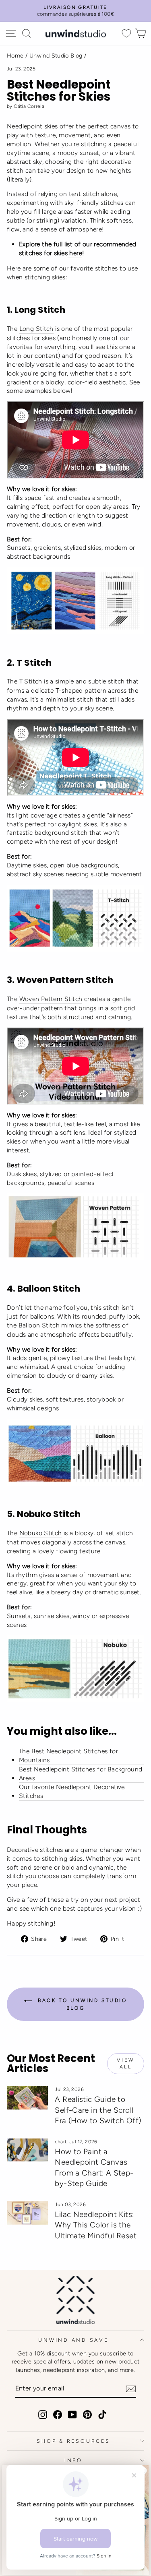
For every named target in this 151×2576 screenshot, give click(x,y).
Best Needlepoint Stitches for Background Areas (81, 1774)
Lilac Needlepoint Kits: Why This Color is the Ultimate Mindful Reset (96, 2225)
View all (125, 2063)
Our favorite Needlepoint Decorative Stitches (72, 1791)
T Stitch (31, 681)
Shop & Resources (73, 2441)
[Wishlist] (126, 34)
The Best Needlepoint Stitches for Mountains (68, 1756)
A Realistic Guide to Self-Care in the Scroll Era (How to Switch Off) (98, 2110)
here (75, 253)
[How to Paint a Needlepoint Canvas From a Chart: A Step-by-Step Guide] (27, 2150)
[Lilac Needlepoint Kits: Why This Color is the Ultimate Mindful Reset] (27, 2213)
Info (73, 2460)
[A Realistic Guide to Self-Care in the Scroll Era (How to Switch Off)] (27, 2098)
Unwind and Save (73, 2340)
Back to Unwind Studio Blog (81, 2004)
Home (15, 56)
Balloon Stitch (39, 1325)
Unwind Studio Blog (56, 56)
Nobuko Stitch (41, 1533)
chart (61, 2142)
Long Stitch (36, 329)
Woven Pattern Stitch (51, 999)
